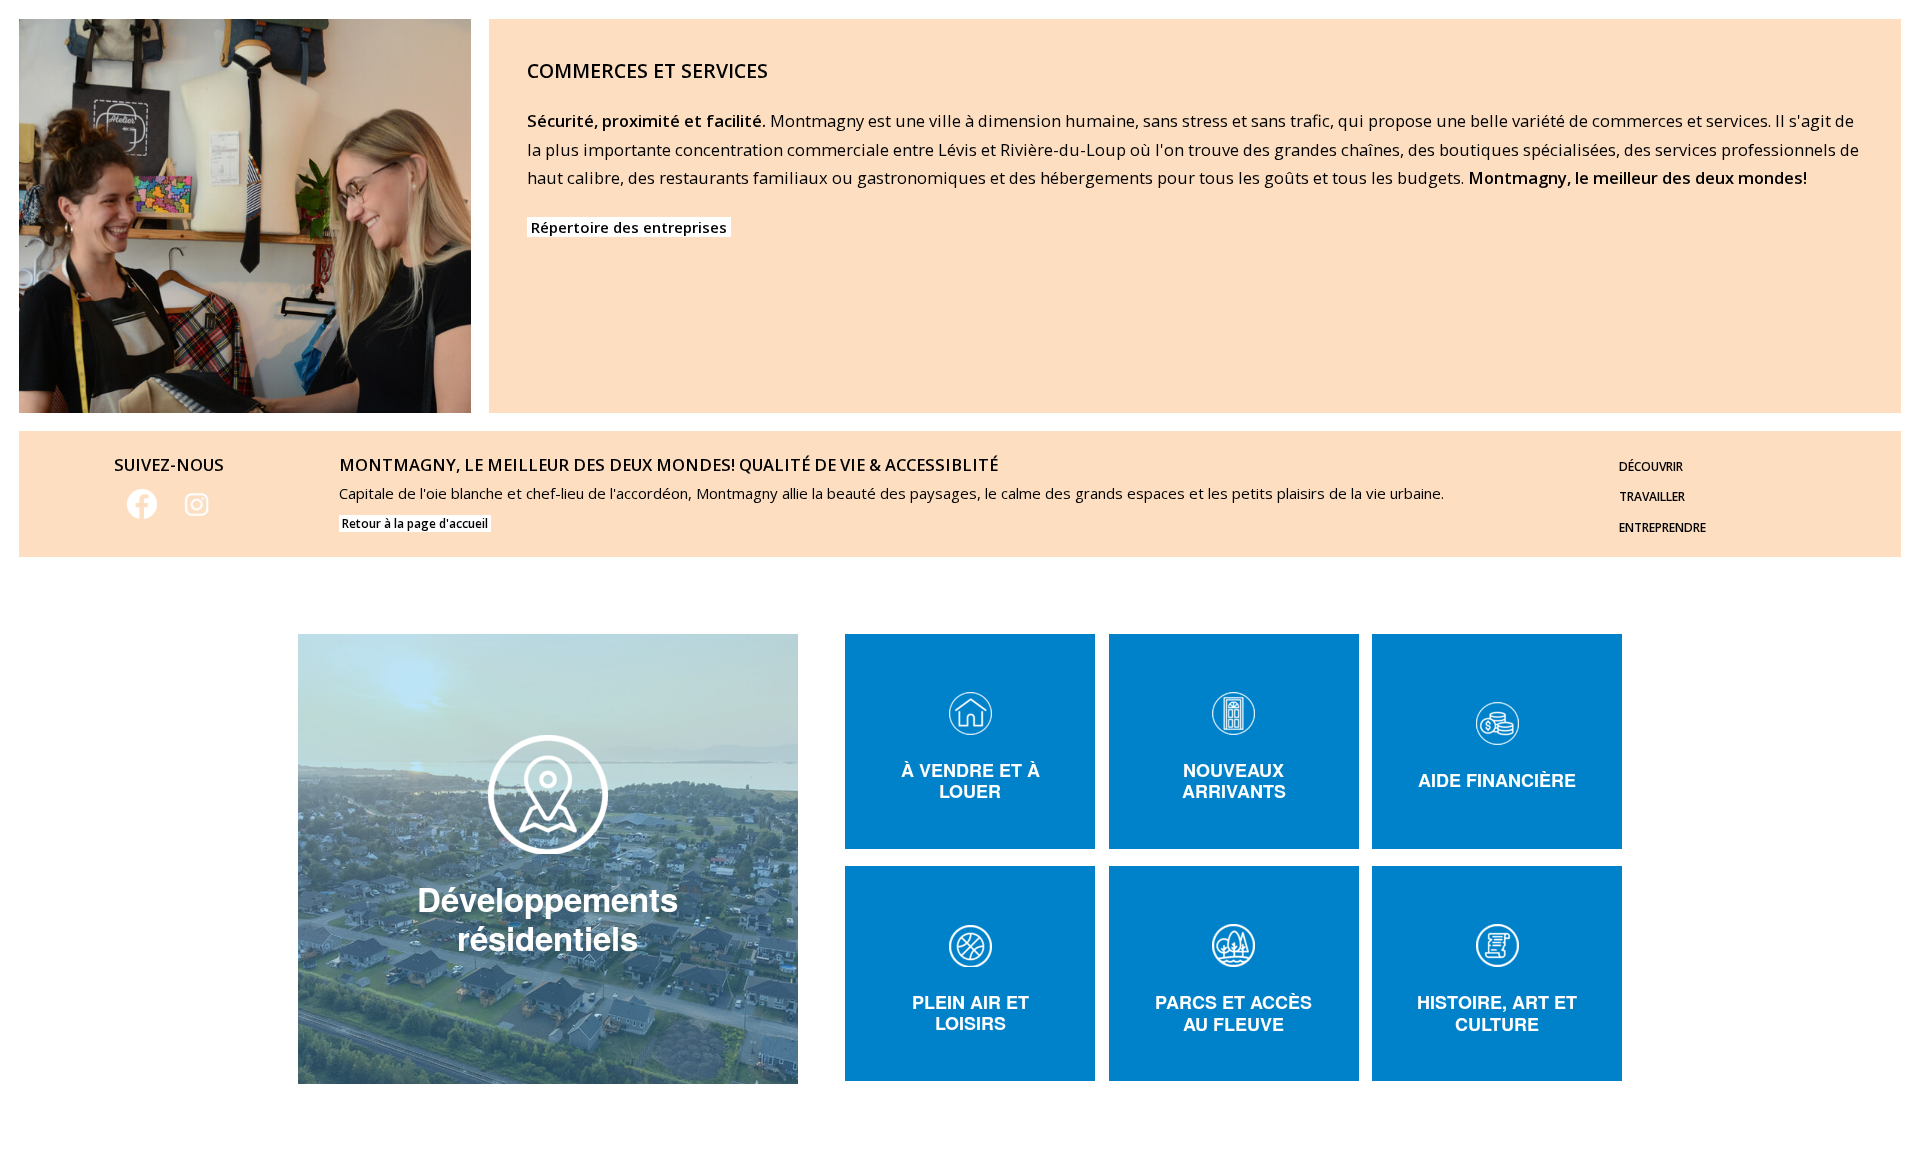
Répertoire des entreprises (629, 227)
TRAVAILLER (1652, 496)
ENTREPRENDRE (1662, 527)
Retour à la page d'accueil (415, 523)
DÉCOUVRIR (1651, 466)
